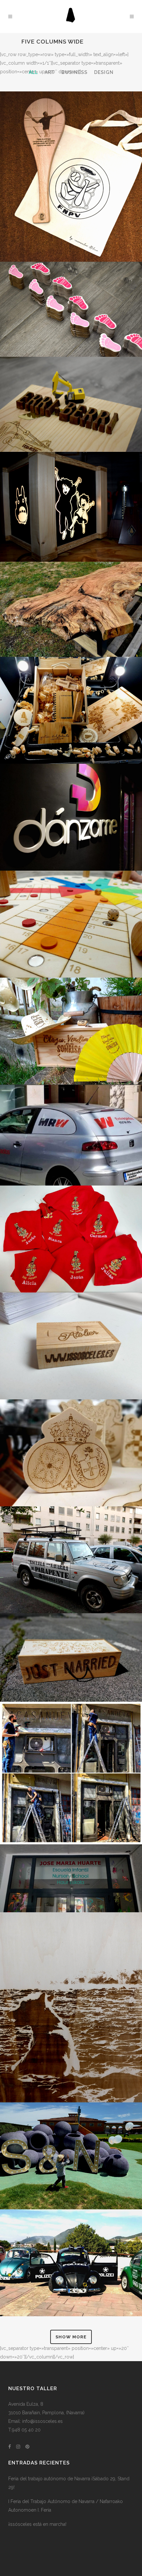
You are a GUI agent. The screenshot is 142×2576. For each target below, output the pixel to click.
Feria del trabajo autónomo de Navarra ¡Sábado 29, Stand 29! (69, 2483)
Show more (71, 2337)
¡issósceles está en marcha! (37, 2524)
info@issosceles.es (42, 2421)
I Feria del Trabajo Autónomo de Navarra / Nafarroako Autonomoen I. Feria (66, 2506)
